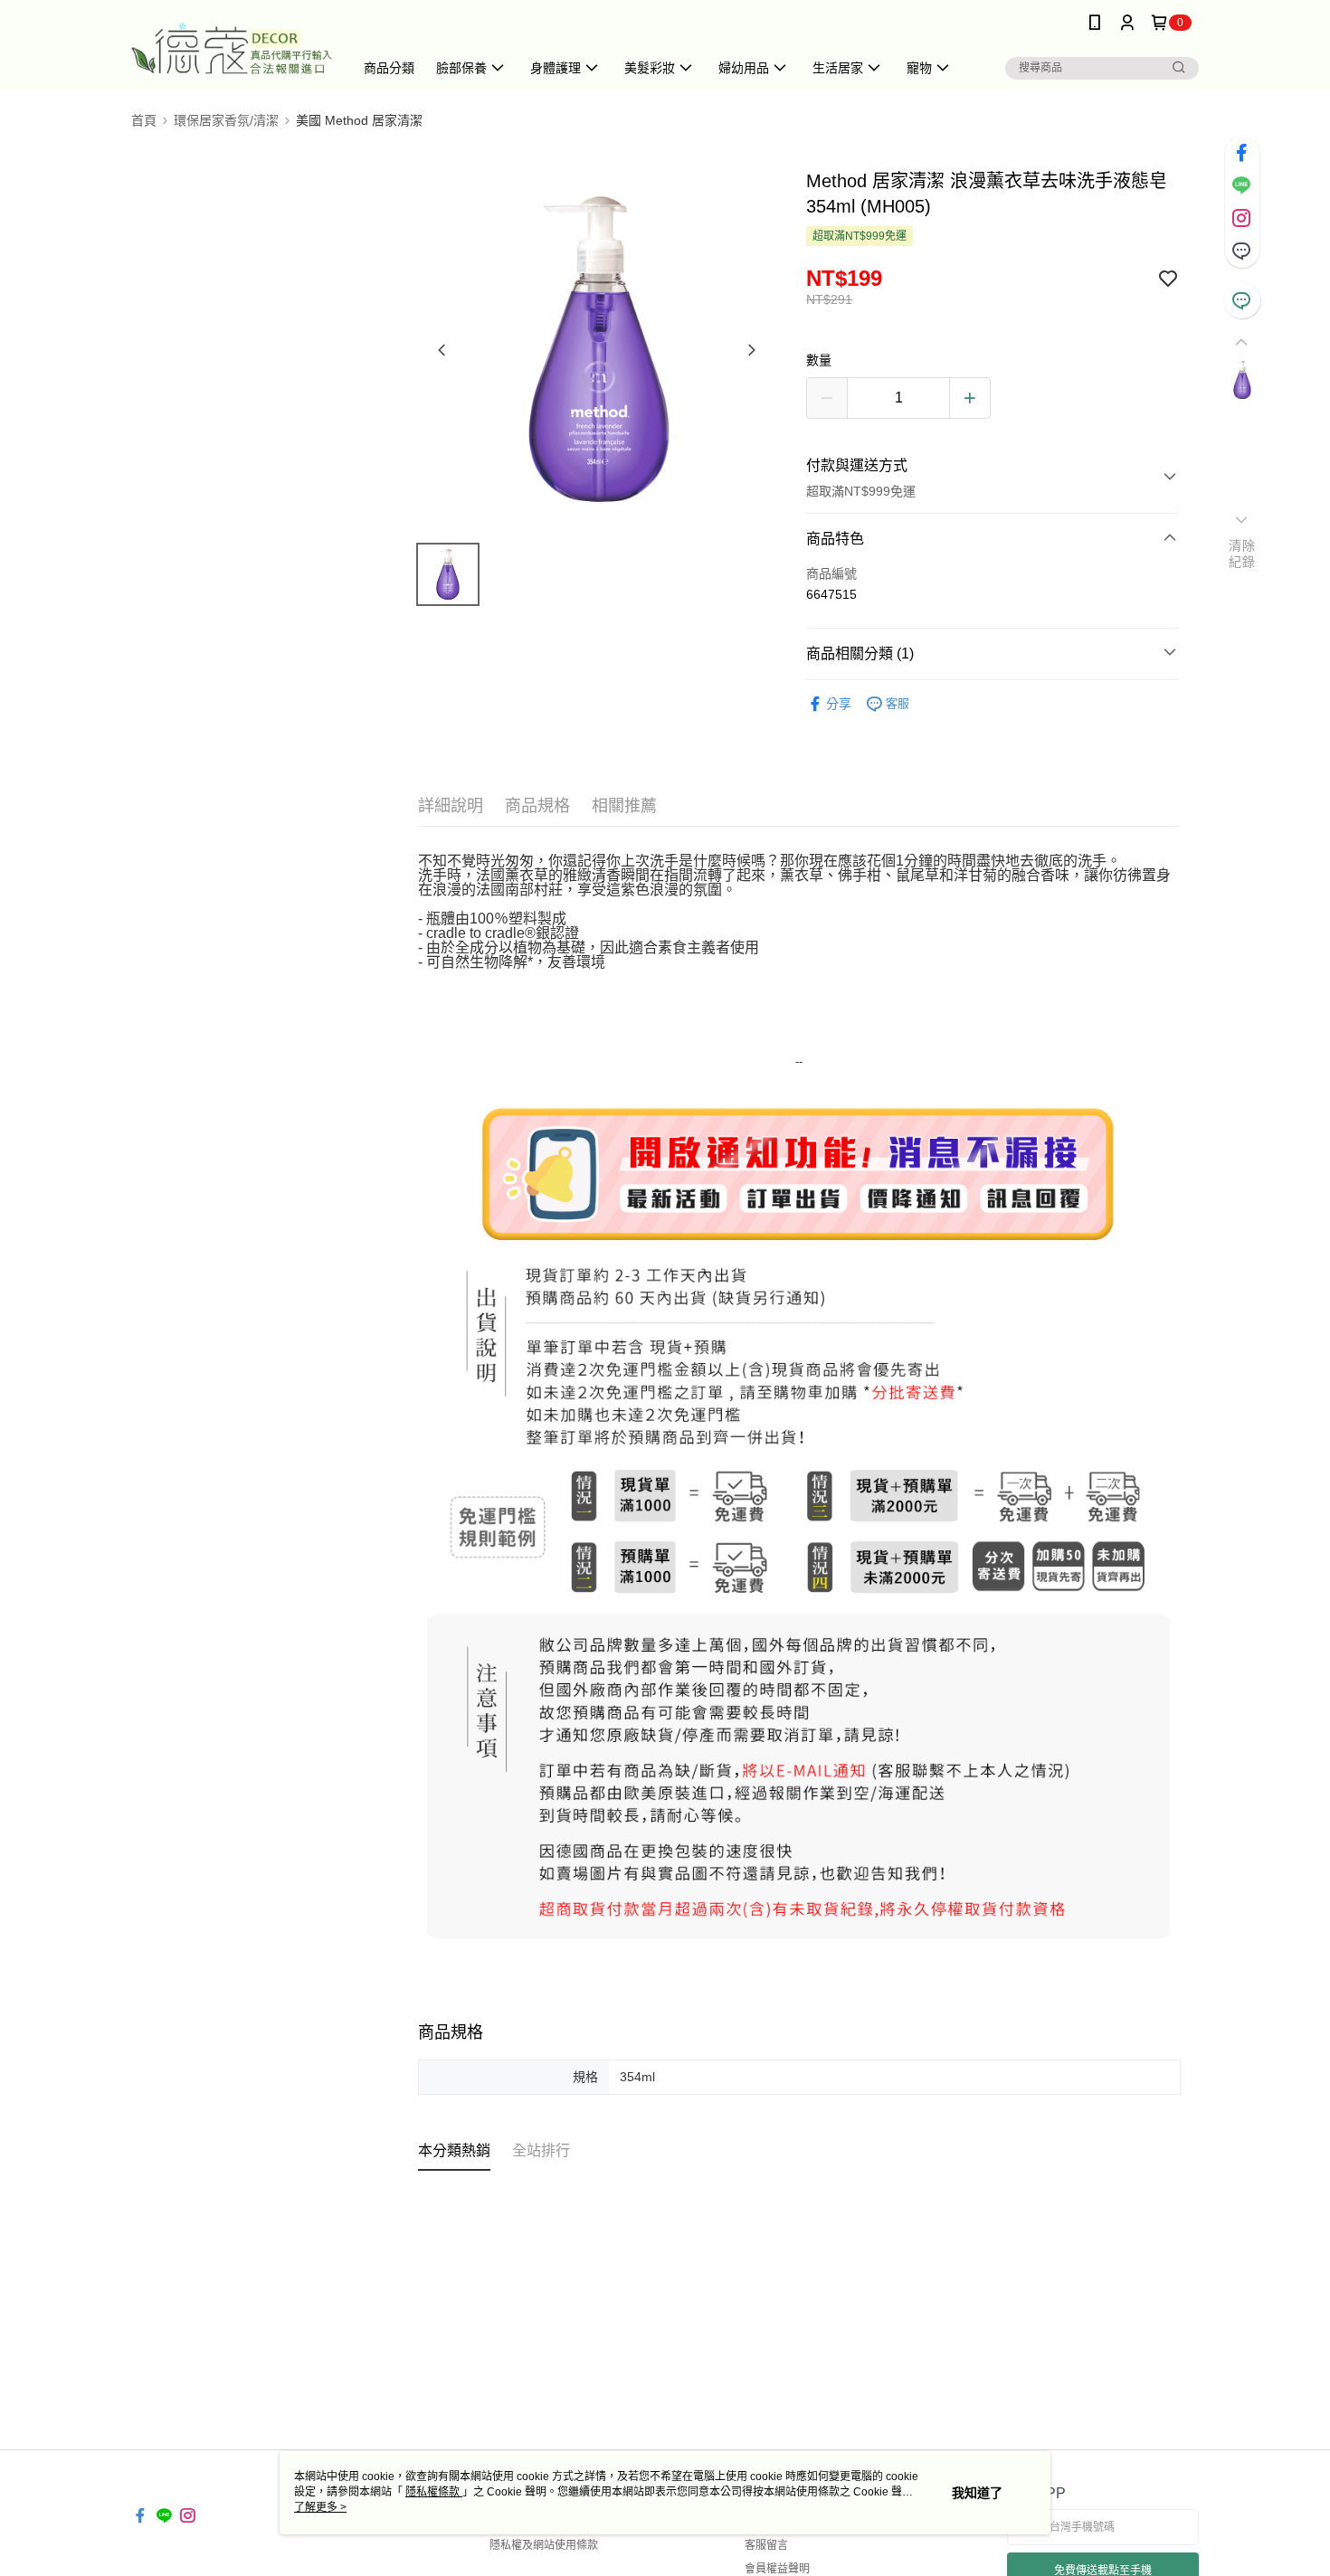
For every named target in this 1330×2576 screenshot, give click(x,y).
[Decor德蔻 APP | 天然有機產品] (232, 47)
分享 (839, 704)
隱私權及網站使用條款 (544, 2545)
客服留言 (766, 2545)
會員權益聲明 (777, 2569)
